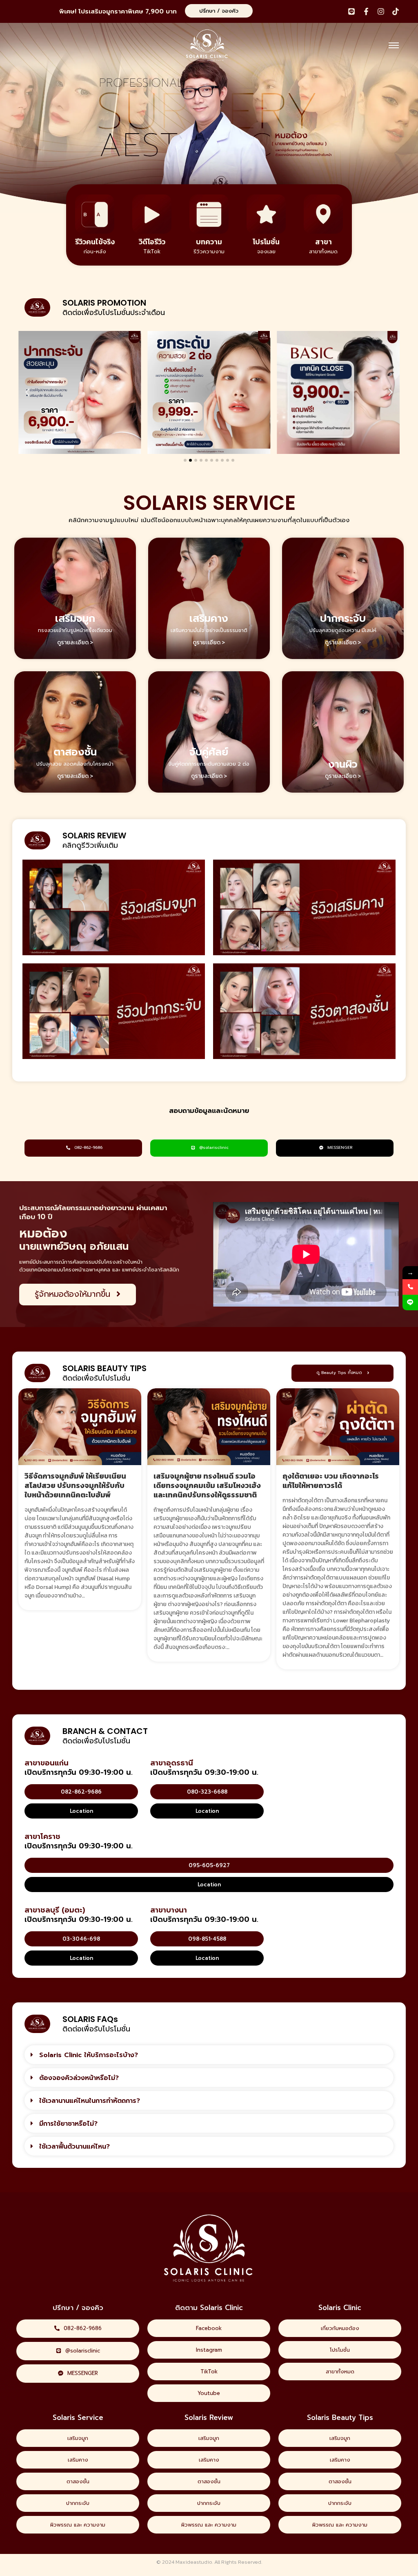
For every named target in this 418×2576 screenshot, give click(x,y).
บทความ (209, 242)
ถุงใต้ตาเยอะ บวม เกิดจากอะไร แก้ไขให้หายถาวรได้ (331, 1481)
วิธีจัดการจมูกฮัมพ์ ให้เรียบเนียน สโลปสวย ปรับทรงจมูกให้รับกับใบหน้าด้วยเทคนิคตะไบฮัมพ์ (75, 1485)
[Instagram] (381, 11)
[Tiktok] (396, 11)
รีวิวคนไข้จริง (95, 242)
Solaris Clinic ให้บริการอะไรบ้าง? (89, 2055)
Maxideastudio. (194, 2562)
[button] (27, 392)
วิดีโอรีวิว (152, 242)
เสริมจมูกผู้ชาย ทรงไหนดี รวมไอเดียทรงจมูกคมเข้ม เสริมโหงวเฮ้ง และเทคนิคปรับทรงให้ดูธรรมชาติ (207, 1485)
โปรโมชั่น (266, 242)
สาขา (324, 242)
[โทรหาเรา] (410, 1287)
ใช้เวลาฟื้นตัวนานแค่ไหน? (74, 2147)
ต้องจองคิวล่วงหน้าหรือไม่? (79, 2078)
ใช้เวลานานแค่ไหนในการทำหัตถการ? (90, 2101)
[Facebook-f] (366, 11)
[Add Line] (410, 1303)
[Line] (351, 11)
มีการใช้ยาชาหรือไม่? (68, 2124)
